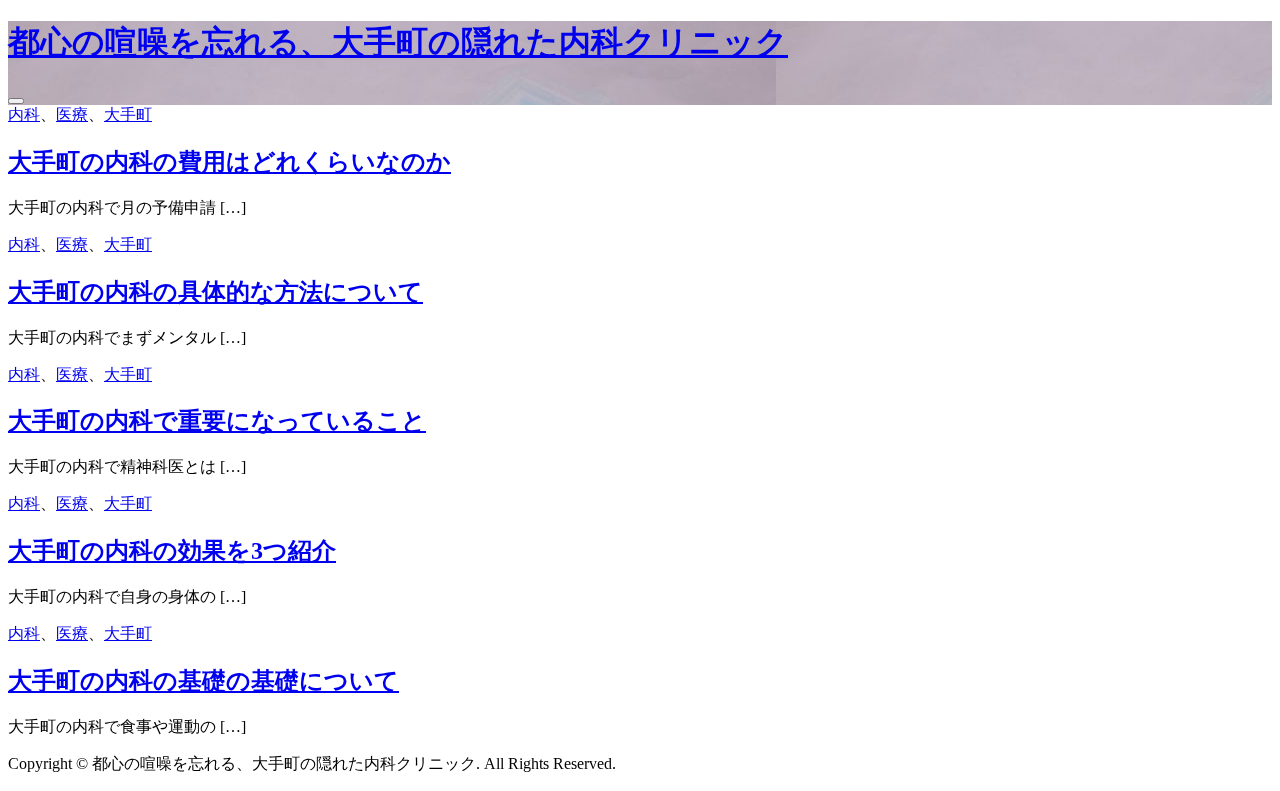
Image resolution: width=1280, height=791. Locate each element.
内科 (24, 114)
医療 (72, 114)
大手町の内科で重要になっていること (217, 421)
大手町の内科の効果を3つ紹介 (172, 551)
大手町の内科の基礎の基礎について (203, 681)
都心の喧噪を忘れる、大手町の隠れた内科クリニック (398, 42)
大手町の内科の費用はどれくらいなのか (229, 162)
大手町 (128, 114)
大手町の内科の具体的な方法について (215, 292)
